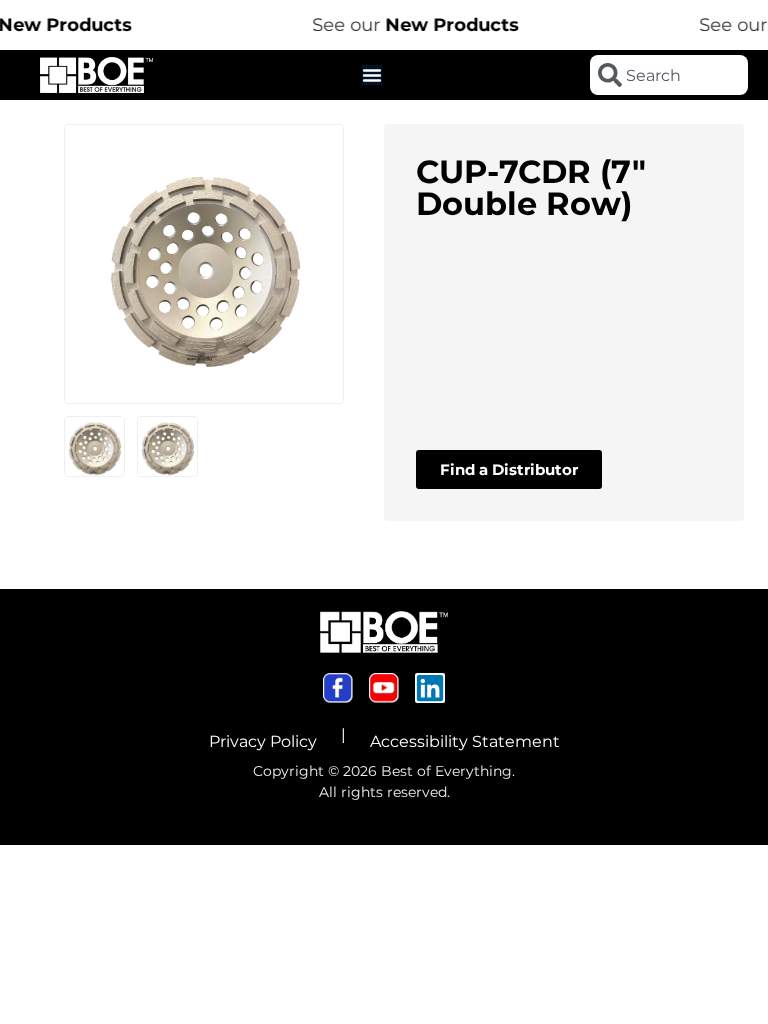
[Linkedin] (430, 688)
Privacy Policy (263, 741)
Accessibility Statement (465, 741)
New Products (442, 25)
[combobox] (669, 75)
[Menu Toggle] (372, 75)
